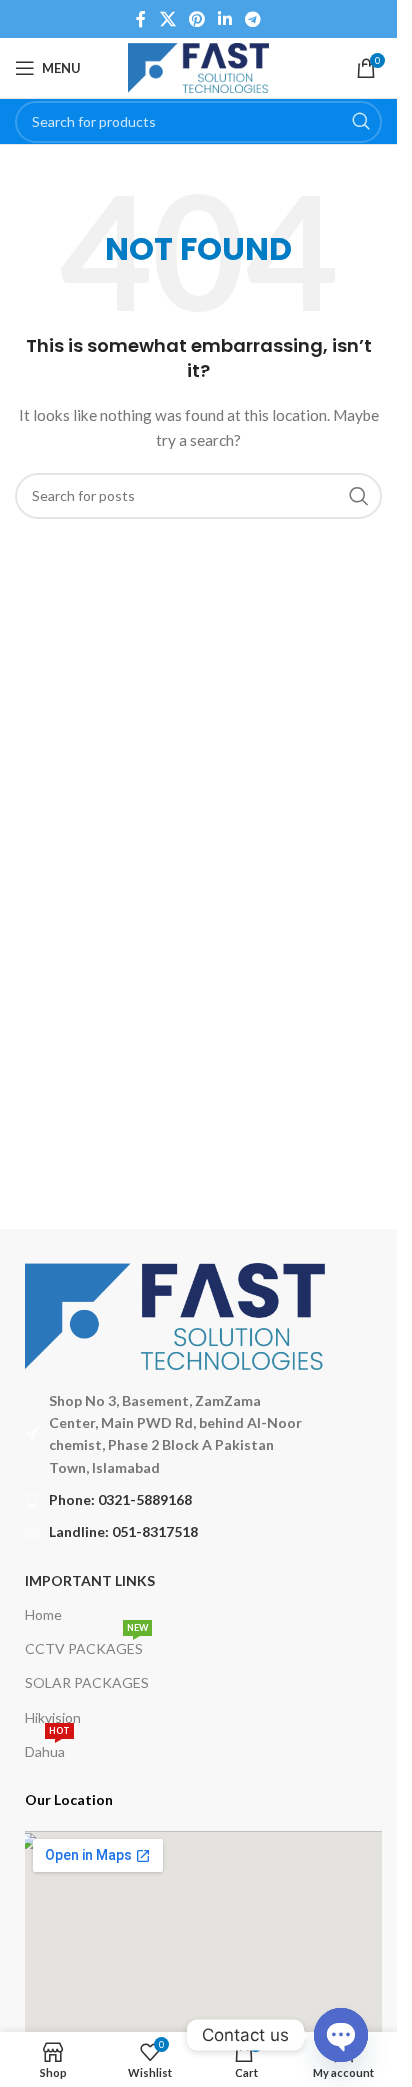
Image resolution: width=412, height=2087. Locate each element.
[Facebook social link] (141, 19)
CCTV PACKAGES (86, 1644)
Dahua (47, 1747)
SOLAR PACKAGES (87, 1682)
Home (43, 1614)
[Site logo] (198, 66)
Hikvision (53, 1717)
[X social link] (167, 19)
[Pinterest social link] (196, 19)
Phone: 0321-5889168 (120, 1499)
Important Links (90, 1580)
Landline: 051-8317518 (123, 1531)
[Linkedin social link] (225, 19)
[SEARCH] (361, 122)
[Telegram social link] (253, 19)
